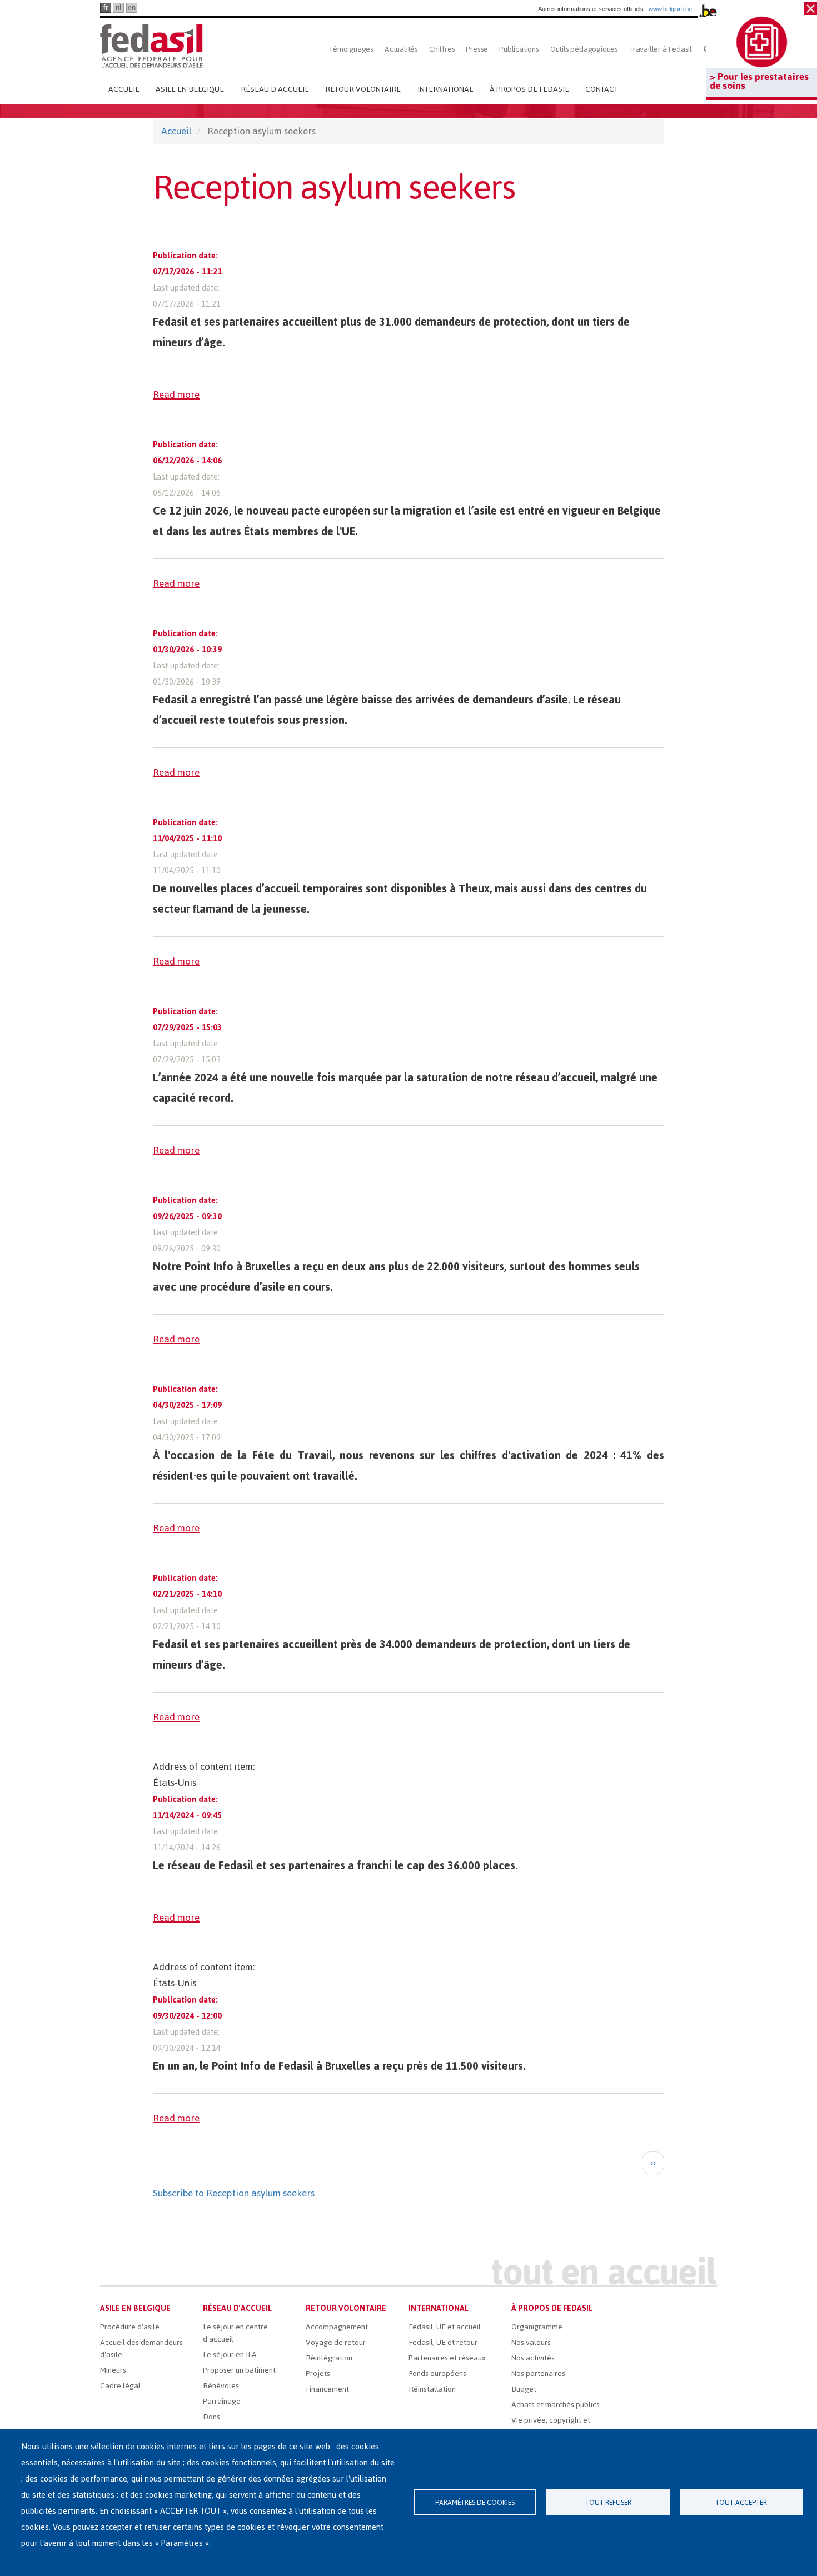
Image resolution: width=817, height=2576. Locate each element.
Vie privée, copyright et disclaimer (551, 2426)
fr (106, 8)
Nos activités (533, 2358)
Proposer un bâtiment (239, 2370)
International (445, 89)
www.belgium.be (670, 9)
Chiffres (442, 49)
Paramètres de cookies (475, 2502)
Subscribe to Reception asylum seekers (234, 2193)
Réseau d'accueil (275, 89)
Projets (318, 2373)
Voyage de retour (336, 2342)
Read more (176, 395)
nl (118, 8)
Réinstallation (432, 2389)
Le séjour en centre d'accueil (235, 2333)
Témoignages (351, 49)
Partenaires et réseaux (447, 2358)
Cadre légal (120, 2386)
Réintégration (329, 2358)
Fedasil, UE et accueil (445, 2327)
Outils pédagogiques (584, 49)
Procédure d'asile (130, 2327)
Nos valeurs (531, 2342)
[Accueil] (151, 46)
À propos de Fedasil (529, 89)
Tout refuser (608, 2502)
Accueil (124, 89)
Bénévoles (221, 2386)
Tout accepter (741, 2502)
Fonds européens (437, 2373)
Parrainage (222, 2401)
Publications (519, 49)
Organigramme (537, 2327)
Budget (524, 2389)
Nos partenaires (538, 2373)
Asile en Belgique (190, 89)
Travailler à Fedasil (661, 49)
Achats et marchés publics (556, 2405)
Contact (602, 89)
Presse (477, 49)
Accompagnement (337, 2327)
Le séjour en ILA (230, 2355)
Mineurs (113, 2370)
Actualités (401, 49)
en (132, 8)
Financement (327, 2389)
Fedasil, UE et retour (443, 2342)
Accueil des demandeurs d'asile (141, 2348)
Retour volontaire (363, 89)
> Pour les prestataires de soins (759, 81)
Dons (211, 2417)
